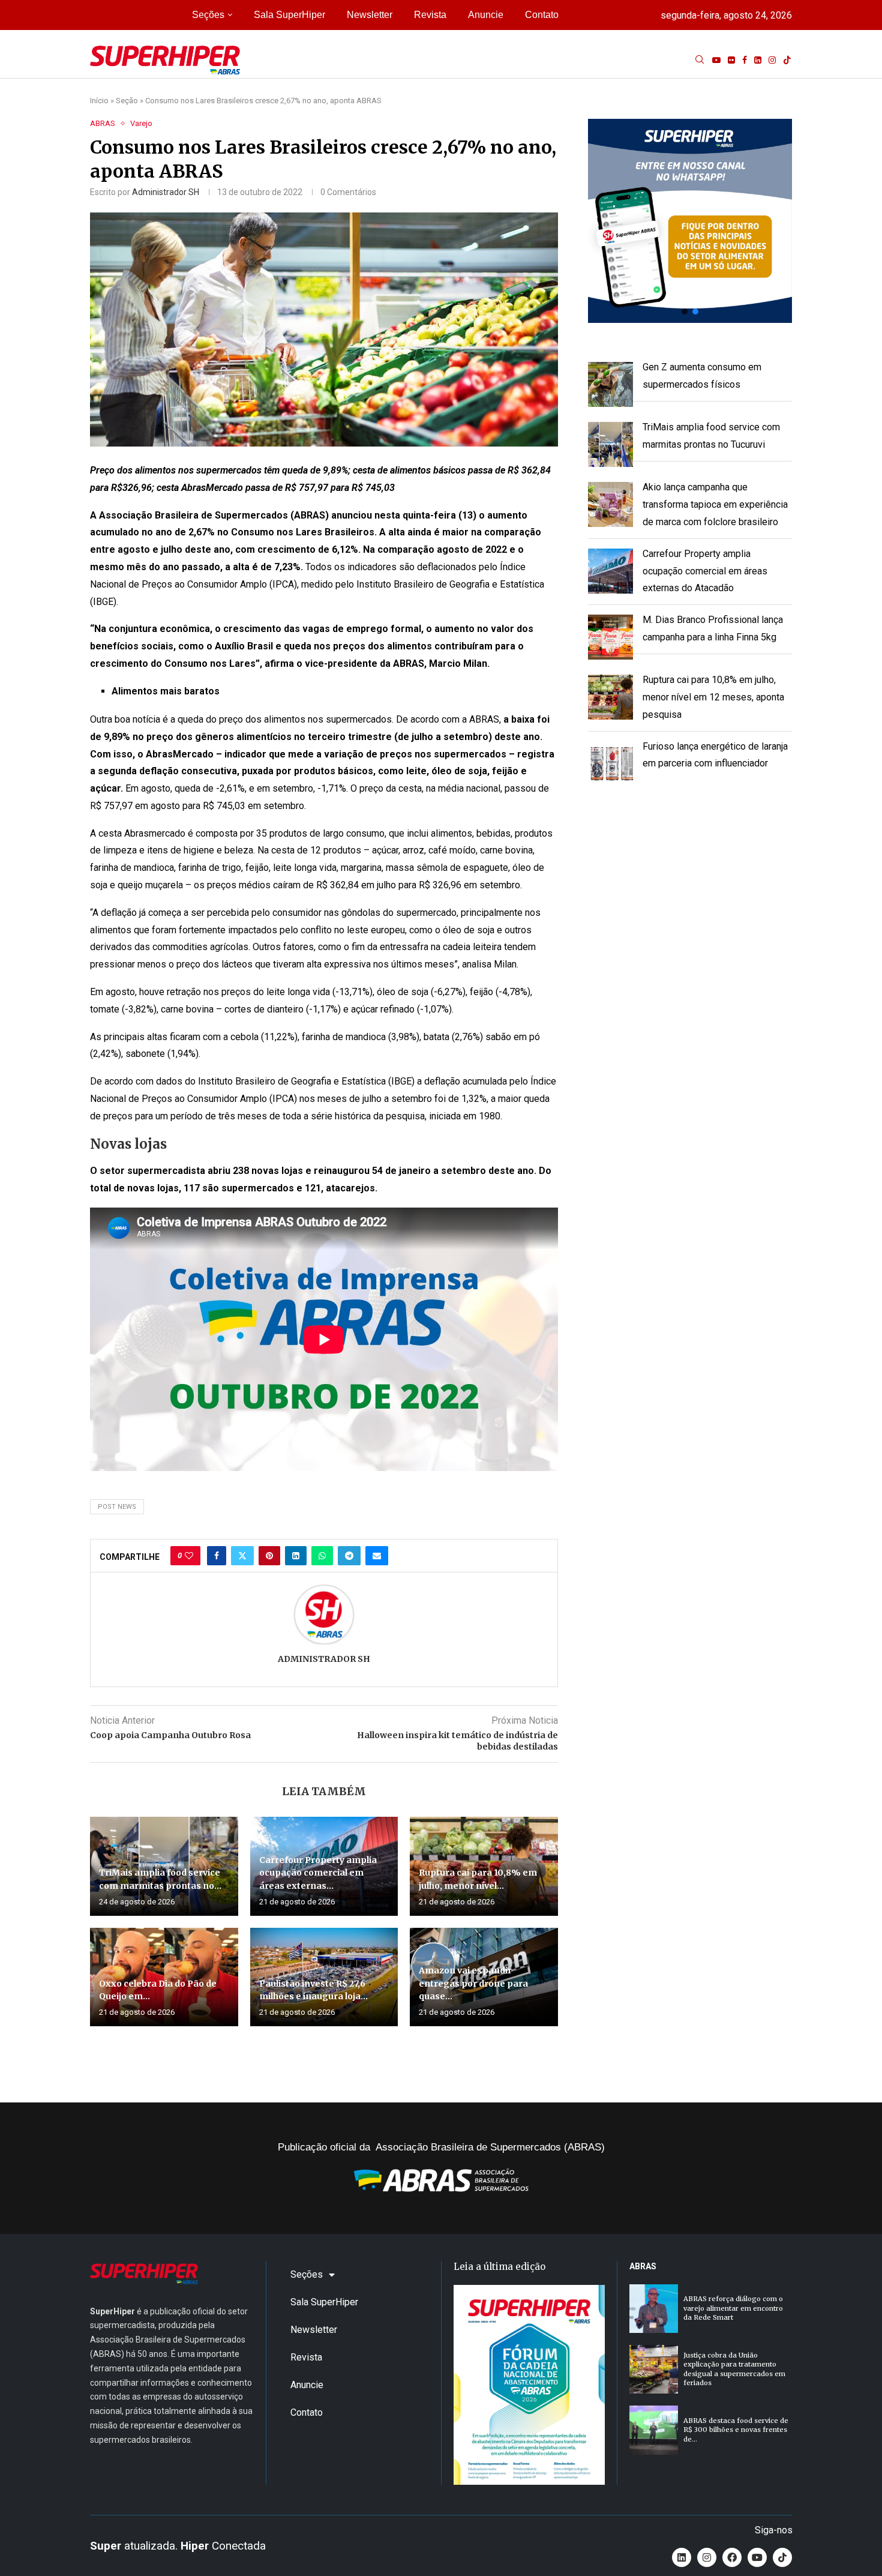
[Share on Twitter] (242, 1556)
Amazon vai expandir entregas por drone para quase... (473, 1983)
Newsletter (370, 15)
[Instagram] (772, 60)
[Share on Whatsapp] (322, 1556)
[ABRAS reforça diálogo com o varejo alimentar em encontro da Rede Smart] (654, 2309)
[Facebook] (745, 60)
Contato (542, 15)
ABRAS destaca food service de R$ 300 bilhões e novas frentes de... (736, 2430)
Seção (127, 101)
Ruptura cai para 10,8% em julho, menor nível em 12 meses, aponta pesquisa (713, 697)
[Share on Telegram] (349, 1556)
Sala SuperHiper (289, 15)
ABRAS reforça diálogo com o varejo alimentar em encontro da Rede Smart (733, 2308)
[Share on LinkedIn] (296, 1556)
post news (117, 1507)
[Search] (700, 60)
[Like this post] (189, 1556)
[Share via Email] (377, 1556)
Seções (208, 15)
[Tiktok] (787, 60)
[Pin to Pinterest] (269, 1556)
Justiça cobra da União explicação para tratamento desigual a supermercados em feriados (734, 2369)
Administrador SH (166, 192)
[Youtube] (716, 60)
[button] (690, 221)
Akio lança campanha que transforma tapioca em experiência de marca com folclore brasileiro (715, 504)
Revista (430, 15)
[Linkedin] (758, 60)
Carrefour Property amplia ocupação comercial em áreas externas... (318, 1873)
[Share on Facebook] (217, 1556)
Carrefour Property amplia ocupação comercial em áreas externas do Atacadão (705, 571)
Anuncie (486, 15)
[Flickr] (731, 60)
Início (99, 101)
